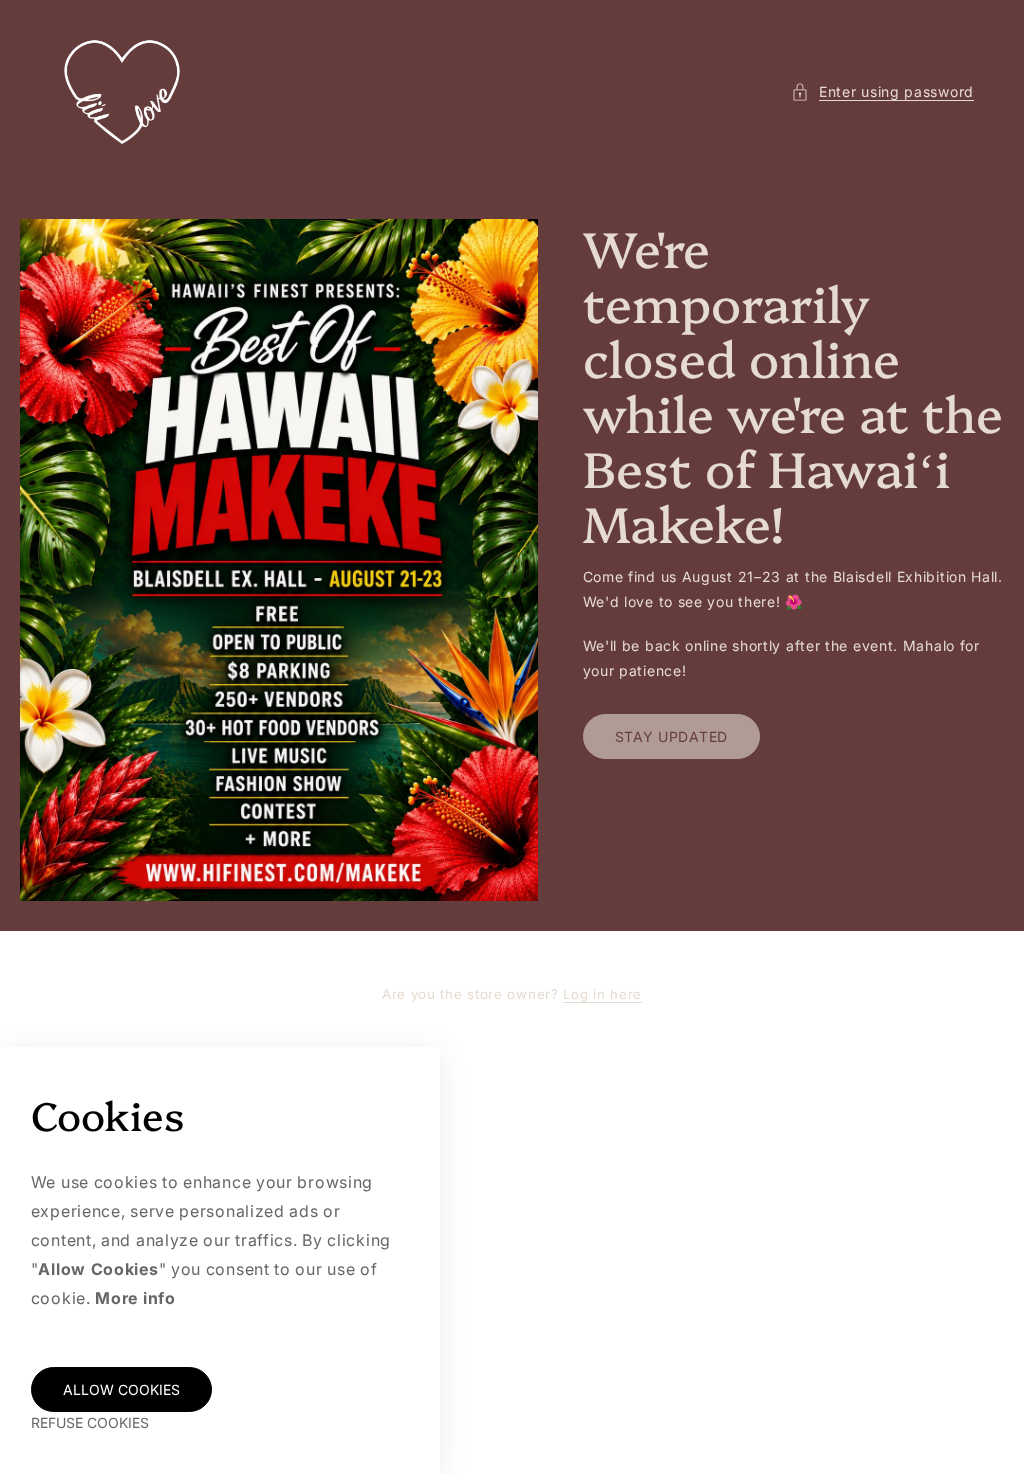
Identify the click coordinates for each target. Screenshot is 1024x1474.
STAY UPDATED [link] (671, 736)
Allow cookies (121, 1389)
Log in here (602, 994)
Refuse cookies (90, 1422)
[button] (882, 91)
